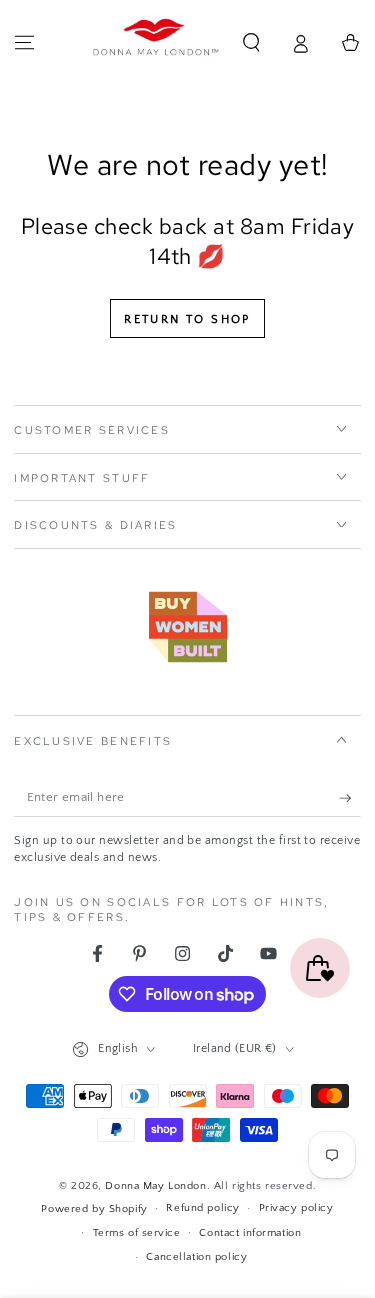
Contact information (250, 1232)
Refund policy (202, 1207)
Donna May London (155, 1185)
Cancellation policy (196, 1256)
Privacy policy (296, 1207)
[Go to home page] (156, 43)
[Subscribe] (350, 798)
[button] (251, 43)
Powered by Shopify (94, 1208)
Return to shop (187, 319)
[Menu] (24, 43)
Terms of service (137, 1232)
